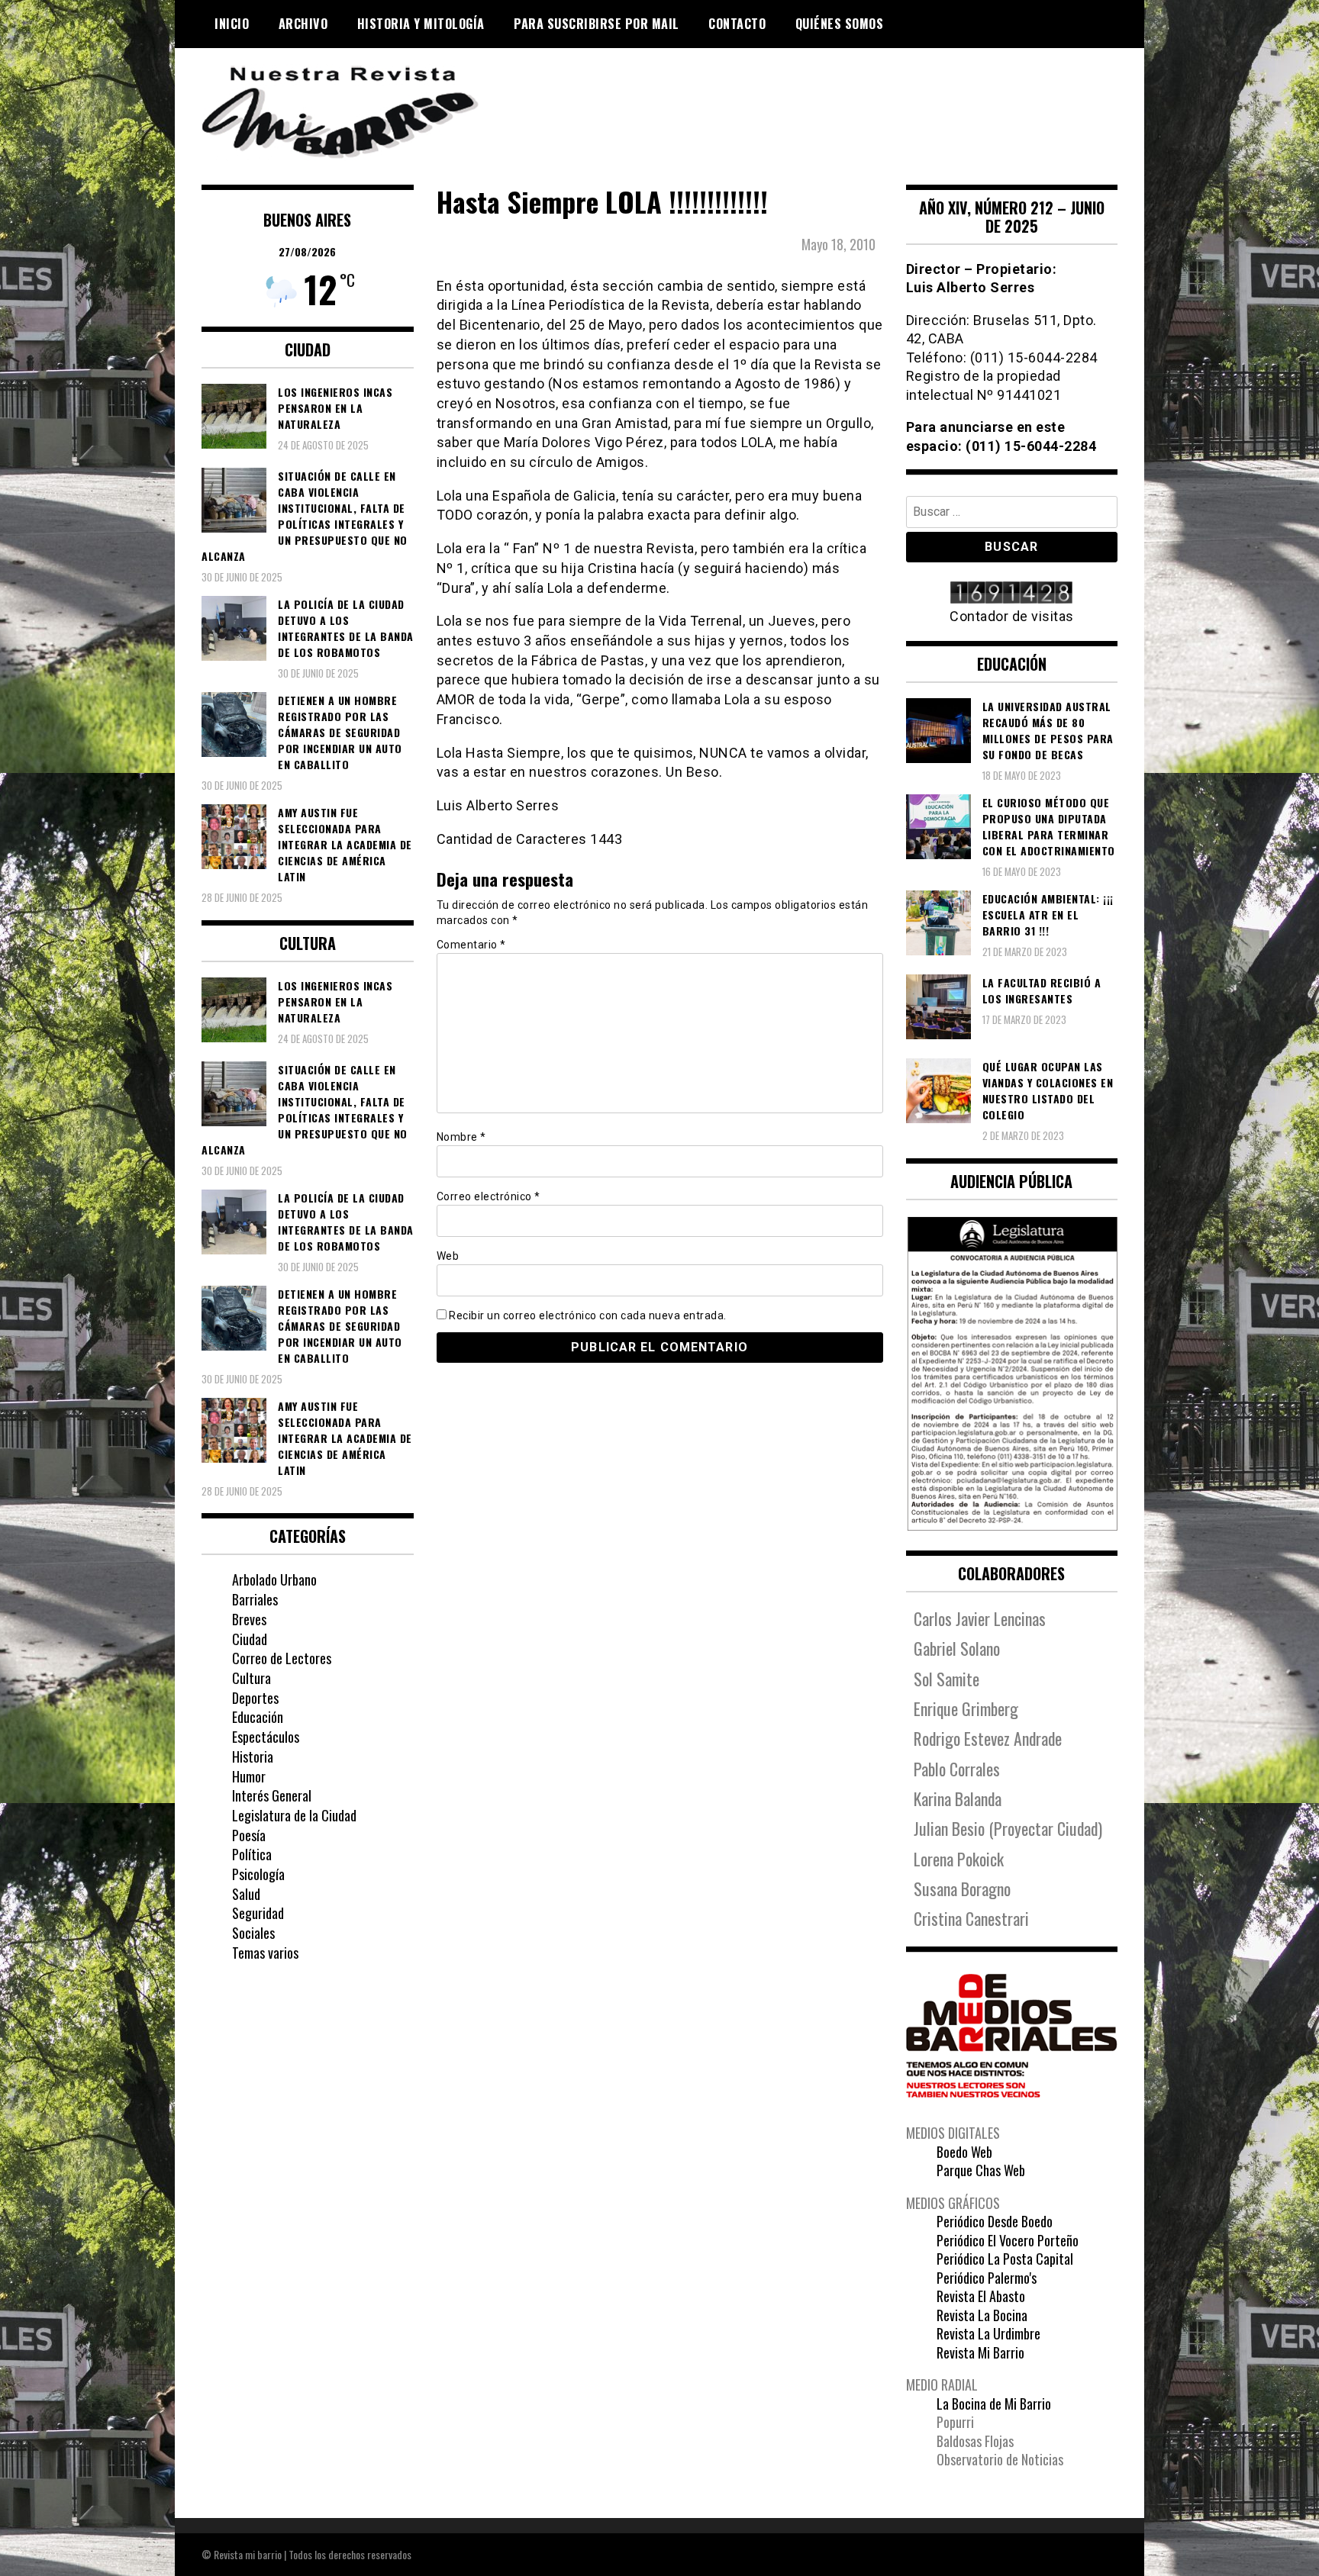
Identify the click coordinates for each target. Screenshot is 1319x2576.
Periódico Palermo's (987, 2278)
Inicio (232, 24)
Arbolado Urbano (274, 1579)
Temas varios (265, 1953)
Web (448, 1256)
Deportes (255, 1698)
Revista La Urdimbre (988, 2333)
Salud (246, 1894)
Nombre (461, 1137)
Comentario (471, 945)
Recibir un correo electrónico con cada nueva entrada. (588, 1315)
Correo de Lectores (282, 1658)
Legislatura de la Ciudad (294, 1815)
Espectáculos (266, 1737)
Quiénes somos (840, 24)
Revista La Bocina (982, 2315)
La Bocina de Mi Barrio (994, 2404)
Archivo (303, 24)
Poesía (249, 1835)
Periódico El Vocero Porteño (1008, 2240)
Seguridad (258, 1913)
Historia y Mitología (421, 24)
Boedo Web (964, 2152)
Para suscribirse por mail (597, 24)
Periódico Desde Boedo (995, 2221)
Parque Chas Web (981, 2170)
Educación (258, 1717)
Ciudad (250, 1639)
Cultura (252, 1678)
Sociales (253, 1933)
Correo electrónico (489, 1196)
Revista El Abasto (981, 2296)
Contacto (737, 24)
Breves (249, 1619)
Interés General (272, 1795)
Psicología (258, 1874)
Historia (253, 1757)
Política (252, 1854)
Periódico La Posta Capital (1005, 2259)
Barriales (255, 1599)
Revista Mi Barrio (980, 2352)
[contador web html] (1012, 594)
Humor (249, 1776)
